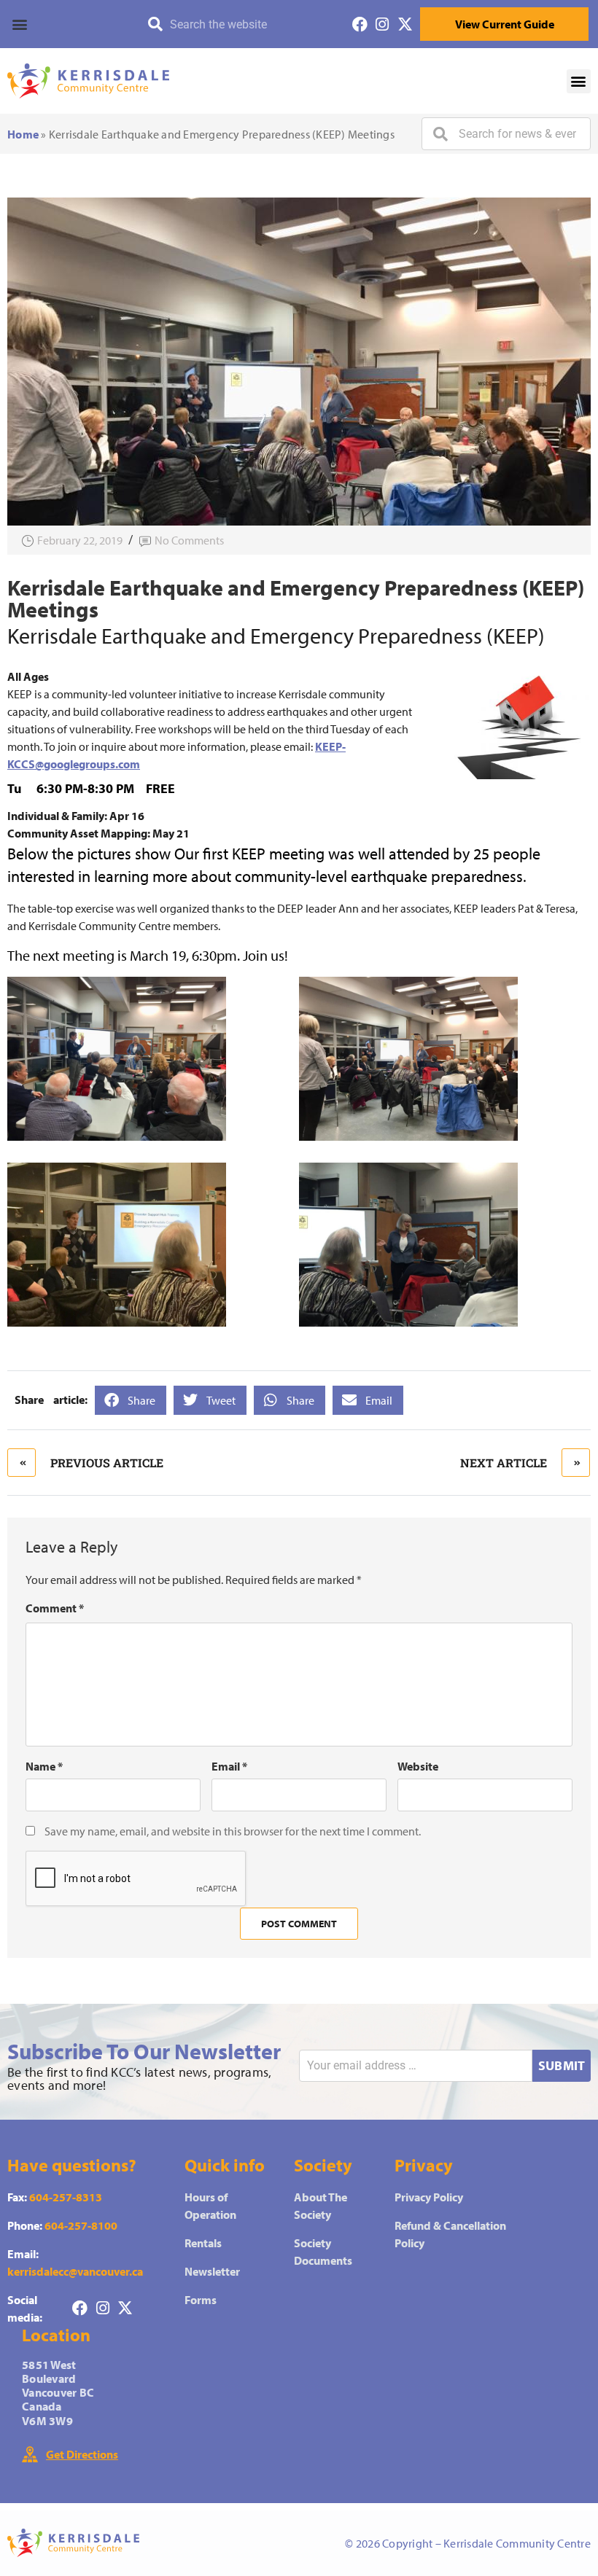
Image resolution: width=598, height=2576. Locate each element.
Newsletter (212, 2271)
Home (23, 134)
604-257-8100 (81, 2225)
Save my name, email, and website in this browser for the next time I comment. (233, 1831)
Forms (201, 2300)
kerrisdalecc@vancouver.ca (75, 2271)
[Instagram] (383, 24)
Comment (55, 1608)
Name (44, 1766)
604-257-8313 (66, 2197)
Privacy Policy (429, 2197)
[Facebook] (360, 24)
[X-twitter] (405, 24)
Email (229, 1766)
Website (418, 1766)
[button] (66, 24)
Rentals (203, 2243)
